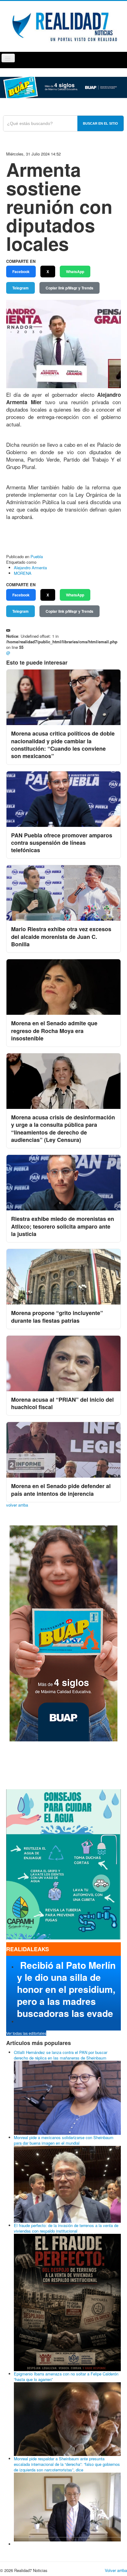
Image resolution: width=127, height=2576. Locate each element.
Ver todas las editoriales (26, 2033)
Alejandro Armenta (30, 568)
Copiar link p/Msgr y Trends (70, 288)
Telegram (20, 288)
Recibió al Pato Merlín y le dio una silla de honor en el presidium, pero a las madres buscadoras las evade (66, 1989)
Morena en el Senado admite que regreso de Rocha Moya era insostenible (54, 1031)
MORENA (23, 573)
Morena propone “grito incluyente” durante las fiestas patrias (57, 1317)
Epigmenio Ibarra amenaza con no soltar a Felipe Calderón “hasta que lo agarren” (66, 2377)
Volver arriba (116, 2570)
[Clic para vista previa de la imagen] (63, 343)
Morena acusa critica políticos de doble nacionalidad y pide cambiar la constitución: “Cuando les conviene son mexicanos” (63, 745)
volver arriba (17, 1505)
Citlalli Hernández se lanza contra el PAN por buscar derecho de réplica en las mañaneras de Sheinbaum (61, 2055)
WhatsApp (75, 272)
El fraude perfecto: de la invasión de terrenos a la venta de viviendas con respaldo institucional (66, 2228)
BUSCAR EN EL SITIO (100, 123)
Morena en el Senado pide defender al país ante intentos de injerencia (61, 1490)
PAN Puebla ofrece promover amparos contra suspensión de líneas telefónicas (62, 843)
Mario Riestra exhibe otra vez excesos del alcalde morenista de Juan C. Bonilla (61, 937)
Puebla (37, 556)
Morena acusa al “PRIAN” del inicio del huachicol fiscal (62, 1403)
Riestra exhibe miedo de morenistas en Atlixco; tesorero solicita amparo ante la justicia (63, 1226)
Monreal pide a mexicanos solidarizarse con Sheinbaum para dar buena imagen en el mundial (64, 2140)
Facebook (21, 272)
